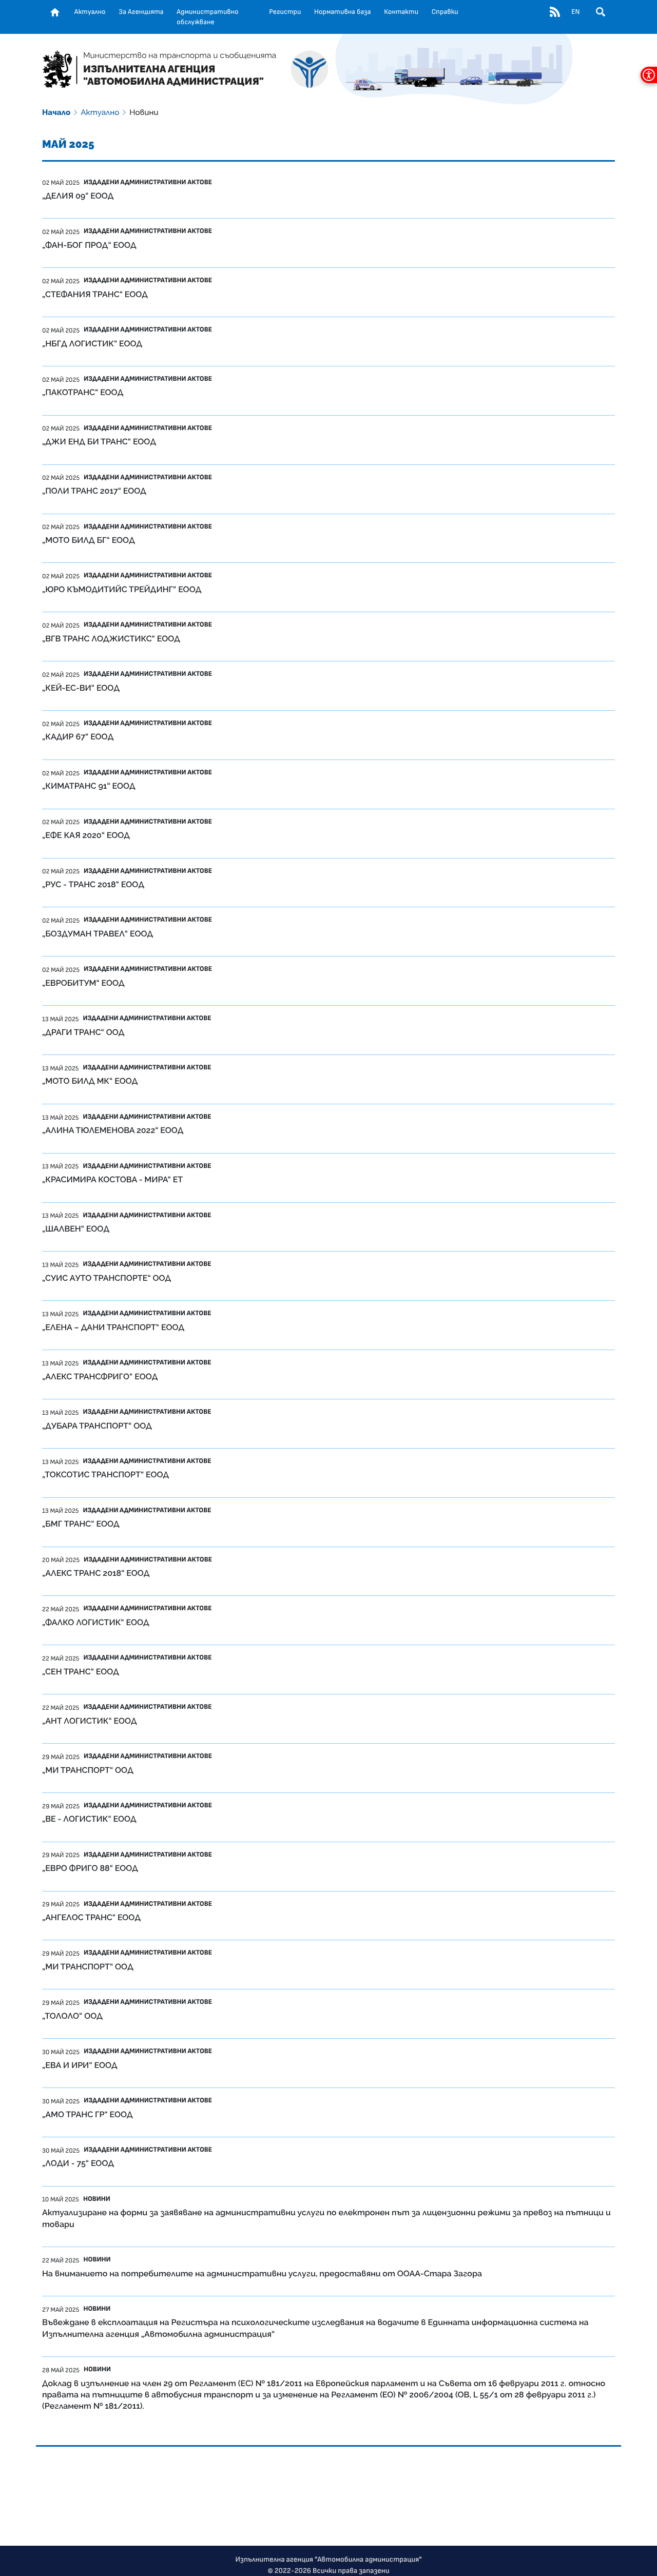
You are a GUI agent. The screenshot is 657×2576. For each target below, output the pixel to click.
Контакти (401, 12)
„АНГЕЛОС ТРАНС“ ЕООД (91, 1917)
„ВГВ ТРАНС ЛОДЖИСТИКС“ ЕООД (111, 639)
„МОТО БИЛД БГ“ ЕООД (89, 540)
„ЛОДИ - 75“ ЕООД (78, 2163)
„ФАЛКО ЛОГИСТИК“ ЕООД (96, 1622)
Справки (445, 12)
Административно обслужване (207, 17)
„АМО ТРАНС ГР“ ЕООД (88, 2114)
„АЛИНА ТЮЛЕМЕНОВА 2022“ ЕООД (113, 1130)
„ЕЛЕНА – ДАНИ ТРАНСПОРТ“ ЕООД (113, 1327)
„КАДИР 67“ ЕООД (78, 737)
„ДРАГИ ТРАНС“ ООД (83, 1032)
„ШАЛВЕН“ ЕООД (76, 1229)
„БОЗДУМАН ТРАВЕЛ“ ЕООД (98, 934)
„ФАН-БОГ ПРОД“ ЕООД (89, 245)
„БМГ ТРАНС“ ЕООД (81, 1524)
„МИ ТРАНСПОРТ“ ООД (88, 1770)
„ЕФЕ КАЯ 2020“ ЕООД (86, 835)
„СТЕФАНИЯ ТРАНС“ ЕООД (95, 294)
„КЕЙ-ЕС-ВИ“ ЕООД (81, 688)
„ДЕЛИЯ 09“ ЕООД (78, 196)
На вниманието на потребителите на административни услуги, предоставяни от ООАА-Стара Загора (262, 2273)
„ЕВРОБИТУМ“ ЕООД (83, 983)
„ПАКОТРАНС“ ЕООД (83, 392)
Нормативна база (343, 12)
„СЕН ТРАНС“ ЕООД (81, 1672)
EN (575, 12)
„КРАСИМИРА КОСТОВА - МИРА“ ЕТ (112, 1179)
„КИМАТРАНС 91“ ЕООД (89, 786)
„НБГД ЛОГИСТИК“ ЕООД (92, 344)
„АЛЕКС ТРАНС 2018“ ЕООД (96, 1573)
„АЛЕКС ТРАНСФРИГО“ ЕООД (100, 1377)
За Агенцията (141, 12)
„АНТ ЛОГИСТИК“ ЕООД (90, 1721)
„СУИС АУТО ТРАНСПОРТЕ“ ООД (107, 1278)
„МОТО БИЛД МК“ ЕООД (90, 1081)
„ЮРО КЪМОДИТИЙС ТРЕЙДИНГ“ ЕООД (122, 589)
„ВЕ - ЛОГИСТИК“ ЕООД (89, 1819)
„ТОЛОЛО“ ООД (72, 2016)
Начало (56, 112)
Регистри (285, 12)
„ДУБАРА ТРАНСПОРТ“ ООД (97, 1426)
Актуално (90, 12)
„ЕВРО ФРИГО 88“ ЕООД (90, 1868)
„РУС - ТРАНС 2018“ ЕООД (93, 884)
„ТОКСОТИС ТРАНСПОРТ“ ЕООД (105, 1475)
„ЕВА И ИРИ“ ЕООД (80, 2065)
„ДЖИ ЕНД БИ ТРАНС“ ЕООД (99, 442)
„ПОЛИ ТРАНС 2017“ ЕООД (94, 491)
